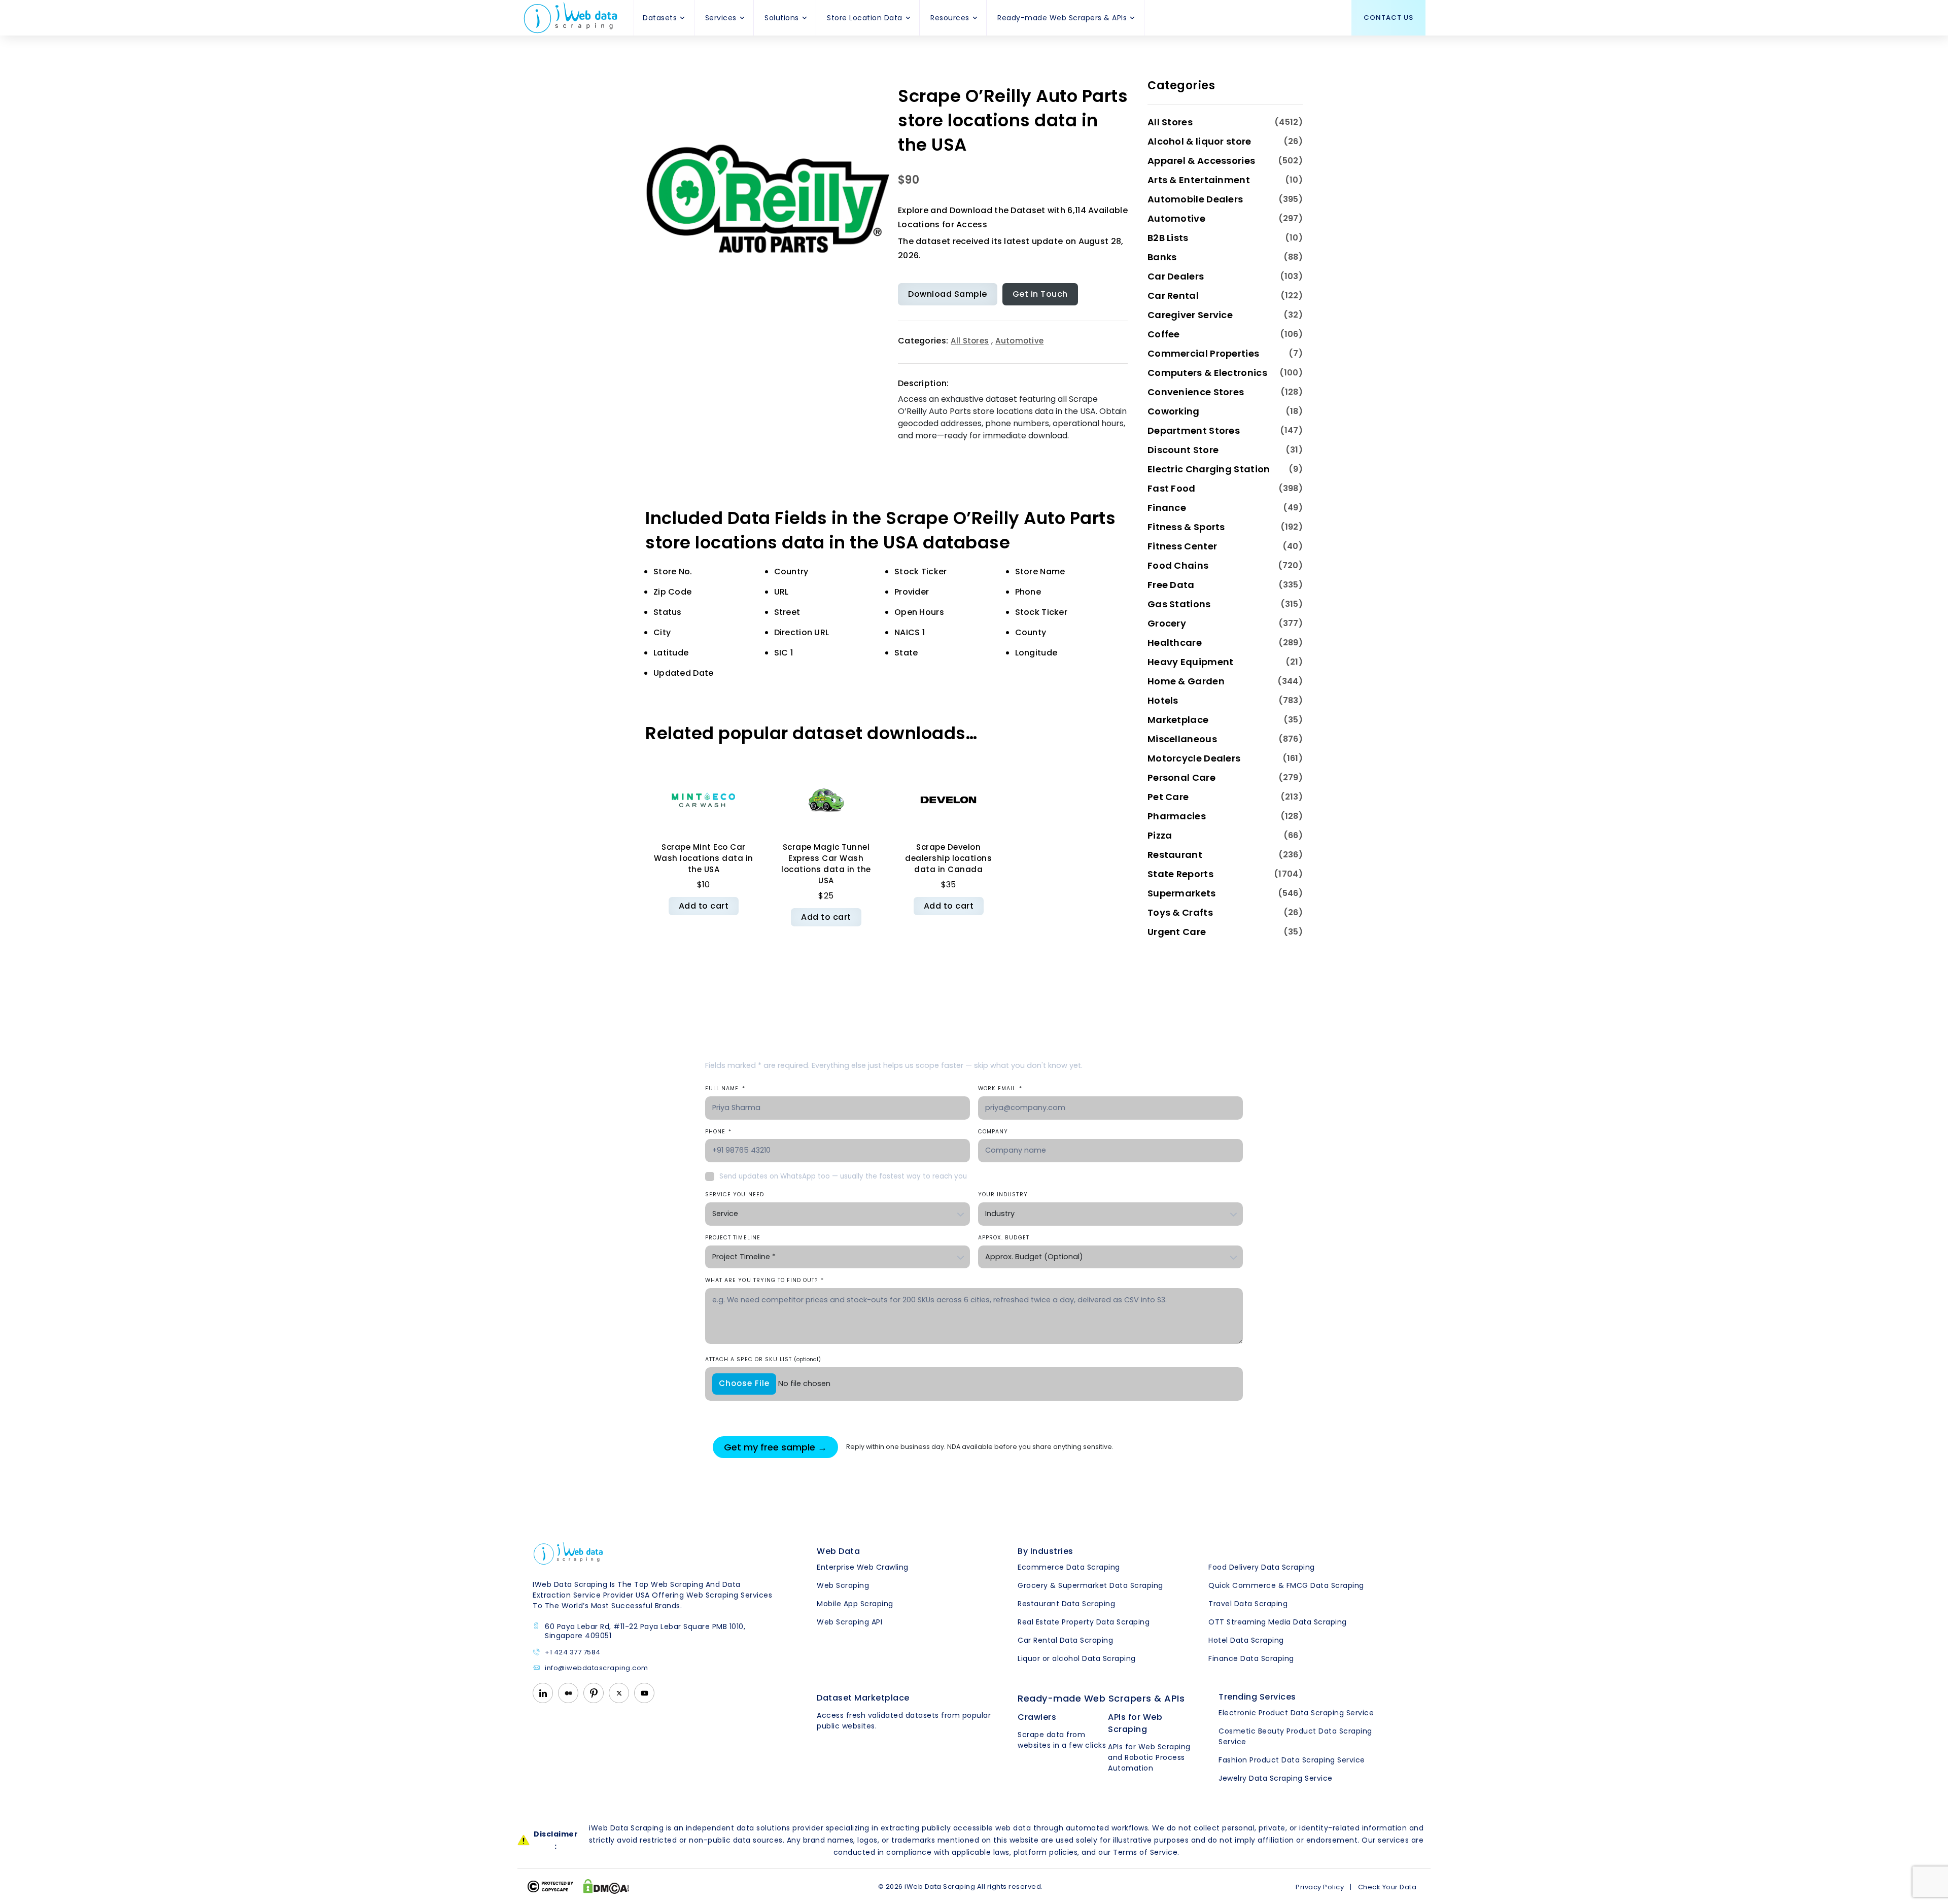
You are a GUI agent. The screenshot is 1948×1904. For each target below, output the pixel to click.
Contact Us (1388, 18)
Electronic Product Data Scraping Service (1296, 1713)
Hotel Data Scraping (1246, 1640)
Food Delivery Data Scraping (1262, 1567)
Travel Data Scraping (1248, 1604)
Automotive (1019, 341)
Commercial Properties (1203, 353)
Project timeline (733, 1238)
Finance (1167, 508)
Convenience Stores (1196, 392)
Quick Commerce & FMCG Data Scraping (1286, 1585)
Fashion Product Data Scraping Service (1292, 1760)
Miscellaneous (1182, 739)
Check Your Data (1387, 1887)
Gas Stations (1179, 604)
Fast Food (1172, 488)
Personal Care (1181, 777)
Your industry (1003, 1195)
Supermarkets (1182, 893)
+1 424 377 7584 (573, 1653)
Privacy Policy (1320, 1887)
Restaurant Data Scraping (1066, 1604)
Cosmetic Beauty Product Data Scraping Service (1295, 1736)
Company (993, 1132)
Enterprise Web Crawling (863, 1567)
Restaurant (1175, 855)
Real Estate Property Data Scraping (1084, 1622)
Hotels (1163, 700)
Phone (718, 1132)
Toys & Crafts (1180, 912)
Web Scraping (843, 1585)
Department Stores (1194, 430)
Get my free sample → (775, 1447)
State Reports (1180, 874)
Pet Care (1168, 797)
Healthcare (1175, 643)
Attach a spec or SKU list (763, 1359)
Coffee (1164, 334)
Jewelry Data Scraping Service (1276, 1778)
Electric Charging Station (1209, 469)
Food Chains (1178, 565)
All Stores (970, 341)
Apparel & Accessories (1201, 161)
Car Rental (1173, 296)
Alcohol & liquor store (1199, 141)
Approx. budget (1004, 1238)
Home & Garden (1186, 681)
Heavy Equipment (1191, 662)
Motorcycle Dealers (1194, 758)
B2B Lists (1168, 238)
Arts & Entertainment (1199, 180)
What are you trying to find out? (764, 1280)
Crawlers (1037, 1717)
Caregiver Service (1190, 315)
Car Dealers (1176, 276)
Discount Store (1183, 450)
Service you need (735, 1195)
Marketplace (1178, 720)
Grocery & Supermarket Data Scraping (1090, 1585)
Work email (1000, 1088)
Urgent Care (1177, 932)
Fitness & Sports (1186, 527)
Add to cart (704, 906)
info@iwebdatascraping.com (597, 1668)
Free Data (1171, 585)
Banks (1162, 257)
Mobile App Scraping (855, 1604)
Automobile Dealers (1195, 199)
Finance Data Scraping (1251, 1658)
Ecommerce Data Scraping (1069, 1567)
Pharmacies (1177, 816)
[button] (683, 18)
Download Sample (948, 294)
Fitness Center (1182, 546)
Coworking (1174, 411)
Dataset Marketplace (863, 1698)
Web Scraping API (849, 1622)
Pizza (1160, 835)
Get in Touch (1040, 294)
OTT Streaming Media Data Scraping (1278, 1622)
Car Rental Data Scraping (1065, 1640)
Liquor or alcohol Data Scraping (1077, 1658)
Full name (725, 1088)
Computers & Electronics (1207, 373)
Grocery (1167, 623)
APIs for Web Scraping (1135, 1723)
